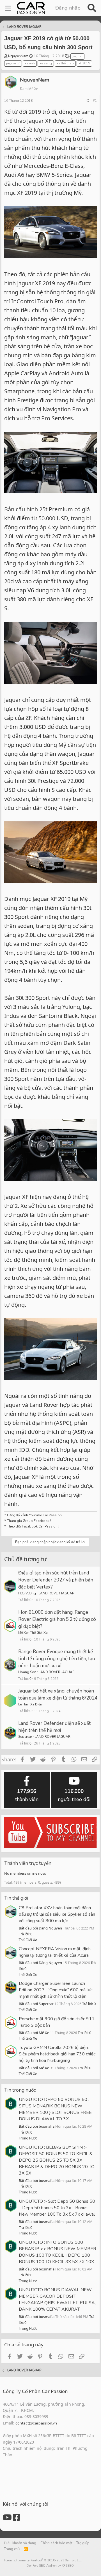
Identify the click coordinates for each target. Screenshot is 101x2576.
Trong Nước (28, 2138)
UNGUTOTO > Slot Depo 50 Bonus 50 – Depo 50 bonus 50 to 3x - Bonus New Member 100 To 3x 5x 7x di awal (57, 2208)
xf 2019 (84, 63)
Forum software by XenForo (43, 2560)
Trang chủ (12, 2549)
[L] (10, 1701)
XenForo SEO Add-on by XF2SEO (50, 2566)
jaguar (77, 56)
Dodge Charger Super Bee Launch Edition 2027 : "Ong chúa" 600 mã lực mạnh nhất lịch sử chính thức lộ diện (56, 1990)
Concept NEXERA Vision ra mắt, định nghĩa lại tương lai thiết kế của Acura (55, 1952)
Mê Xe (23, 1633)
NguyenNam (18, 56)
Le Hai (23, 1704)
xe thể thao (65, 63)
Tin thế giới (16, 1898)
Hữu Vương (27, 1593)
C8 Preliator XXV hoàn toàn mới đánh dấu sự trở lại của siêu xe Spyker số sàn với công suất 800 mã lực (57, 1914)
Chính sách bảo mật (56, 2543)
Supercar (25, 1737)
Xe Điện (36, 1704)
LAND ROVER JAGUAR (56, 1593)
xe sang (46, 63)
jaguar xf (13, 63)
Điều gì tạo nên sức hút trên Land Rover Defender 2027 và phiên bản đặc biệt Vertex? (56, 1580)
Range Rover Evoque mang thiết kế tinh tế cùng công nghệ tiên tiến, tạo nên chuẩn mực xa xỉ (57, 1659)
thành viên (27, 1795)
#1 (95, 101)
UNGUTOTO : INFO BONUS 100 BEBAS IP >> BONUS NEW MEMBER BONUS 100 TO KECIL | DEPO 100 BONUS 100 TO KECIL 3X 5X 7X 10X (58, 2252)
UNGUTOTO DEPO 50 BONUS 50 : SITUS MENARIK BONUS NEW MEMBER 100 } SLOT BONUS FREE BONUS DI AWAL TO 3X (55, 2109)
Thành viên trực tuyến (28, 1863)
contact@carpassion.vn (36, 2423)
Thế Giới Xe (39, 1633)
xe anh (30, 63)
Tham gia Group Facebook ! (29, 1521)
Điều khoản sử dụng (20, 2543)
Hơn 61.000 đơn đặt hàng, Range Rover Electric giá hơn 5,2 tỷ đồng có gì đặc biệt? (57, 1619)
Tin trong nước (20, 2090)
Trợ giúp (83, 2543)
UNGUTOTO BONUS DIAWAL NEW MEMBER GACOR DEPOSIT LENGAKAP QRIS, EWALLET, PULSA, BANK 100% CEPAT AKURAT (57, 2300)
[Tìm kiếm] (92, 8)
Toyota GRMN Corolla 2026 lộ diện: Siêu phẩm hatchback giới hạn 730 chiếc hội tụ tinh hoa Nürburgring (57, 2054)
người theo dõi (74, 1795)
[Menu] (8, 8)
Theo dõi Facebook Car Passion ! (33, 1526)
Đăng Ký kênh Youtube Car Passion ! (35, 1515)
